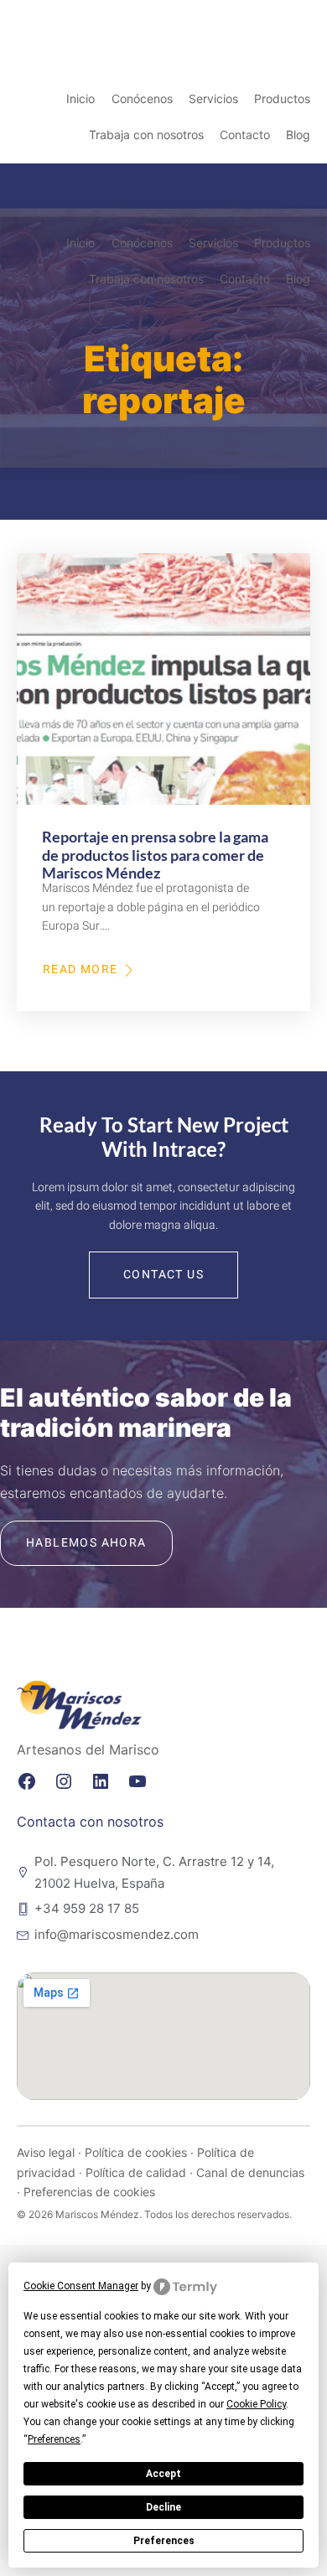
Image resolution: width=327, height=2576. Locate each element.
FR (271, 19)
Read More (81, 970)
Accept (163, 2474)
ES (311, 19)
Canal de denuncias (250, 2172)
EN (252, 19)
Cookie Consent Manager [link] (81, 2286)
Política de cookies (136, 2152)
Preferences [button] (54, 2439)
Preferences (164, 2541)
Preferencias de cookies (89, 2192)
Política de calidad (136, 2172)
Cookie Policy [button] (256, 2404)
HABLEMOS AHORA (86, 1543)
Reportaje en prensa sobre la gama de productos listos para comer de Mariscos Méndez (155, 855)
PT (291, 19)
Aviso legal (46, 2152)
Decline (163, 2507)
